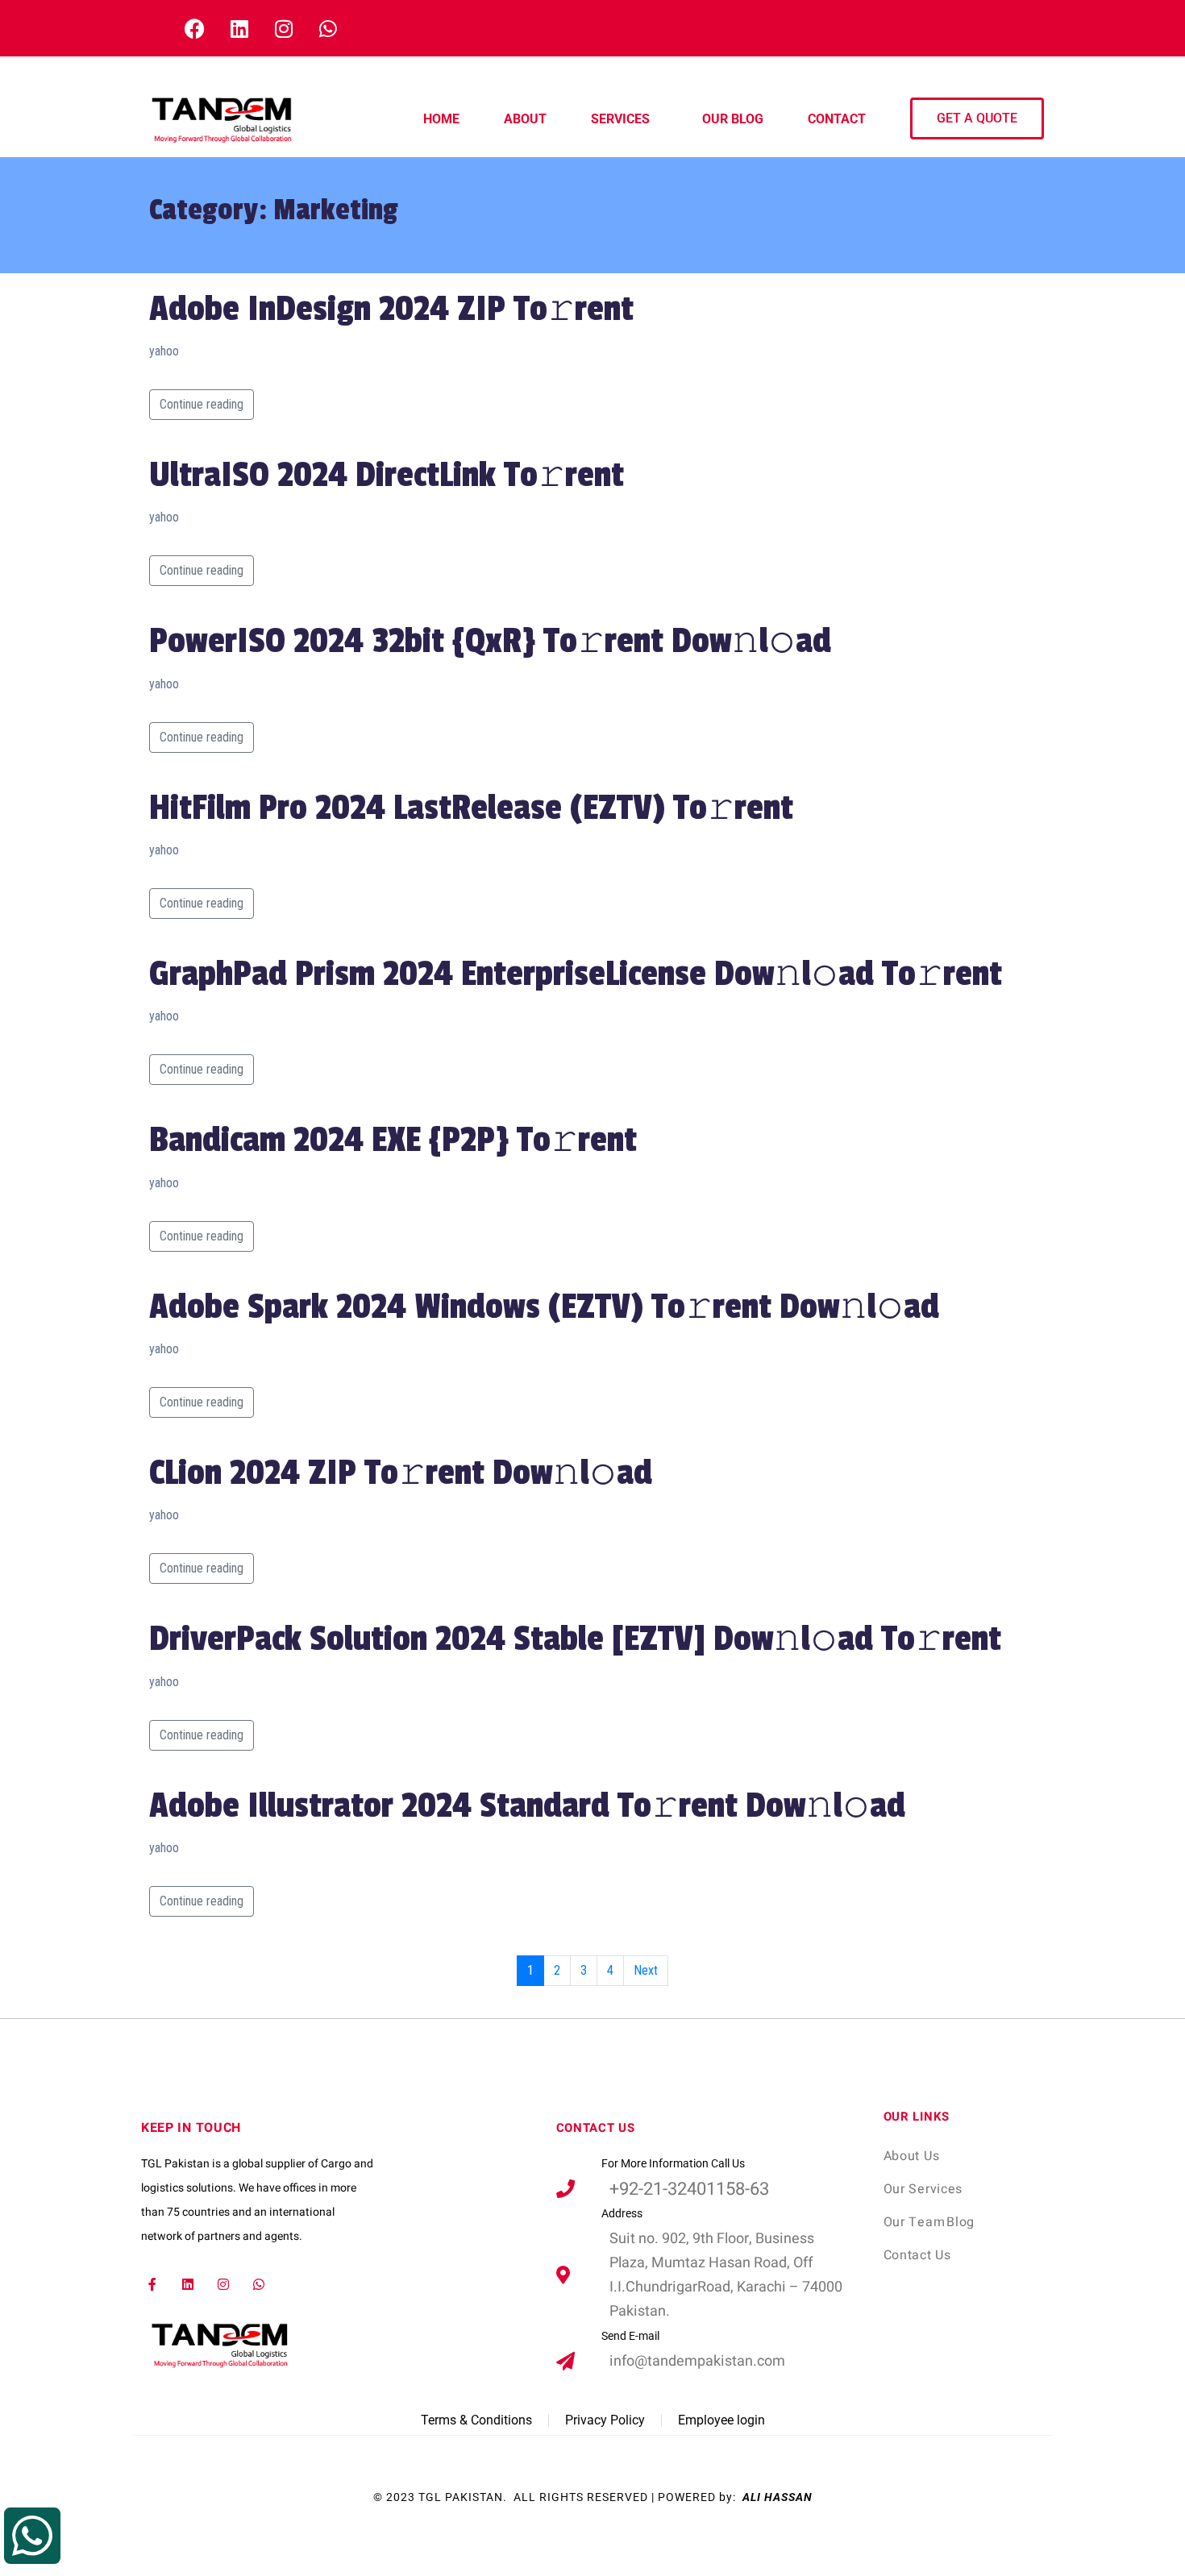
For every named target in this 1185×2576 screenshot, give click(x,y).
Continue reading (202, 404)
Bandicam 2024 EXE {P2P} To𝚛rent (393, 1140)
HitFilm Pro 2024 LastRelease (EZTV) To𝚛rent (471, 808)
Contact (837, 119)
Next (646, 1970)
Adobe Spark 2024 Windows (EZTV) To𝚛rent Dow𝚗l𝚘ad (544, 1307)
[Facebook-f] (153, 2284)
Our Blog (733, 119)
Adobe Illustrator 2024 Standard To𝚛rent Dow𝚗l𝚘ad (527, 1806)
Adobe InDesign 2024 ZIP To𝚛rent (391, 309)
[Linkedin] (188, 2284)
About (525, 119)
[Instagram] (224, 2284)
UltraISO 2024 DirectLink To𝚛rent (387, 475)
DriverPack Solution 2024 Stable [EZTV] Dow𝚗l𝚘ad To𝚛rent (575, 1639)
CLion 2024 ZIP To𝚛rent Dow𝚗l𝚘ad (401, 1473)
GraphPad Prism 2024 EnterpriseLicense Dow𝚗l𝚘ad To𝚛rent (576, 974)
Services (620, 119)
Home (441, 119)
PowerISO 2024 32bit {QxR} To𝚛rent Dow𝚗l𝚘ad (490, 641)
